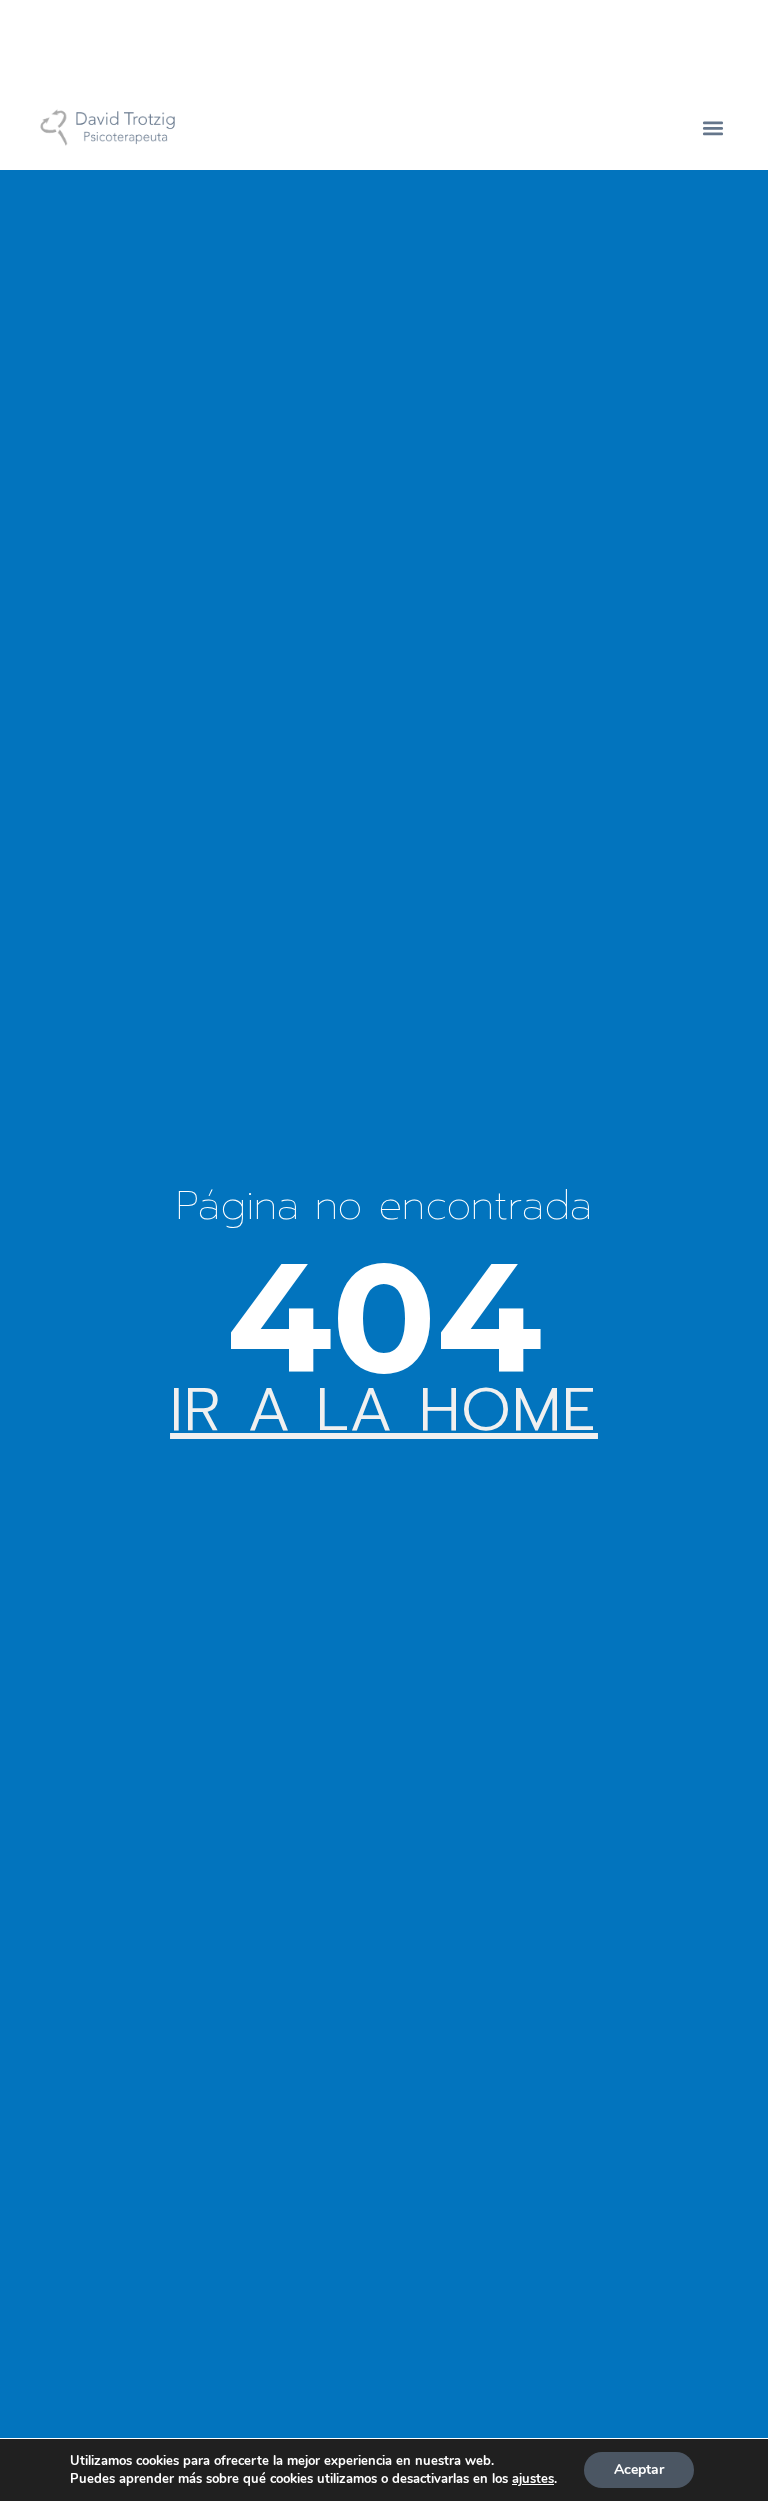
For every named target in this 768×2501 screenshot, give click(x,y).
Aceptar (639, 2469)
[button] (713, 127)
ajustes (533, 2479)
